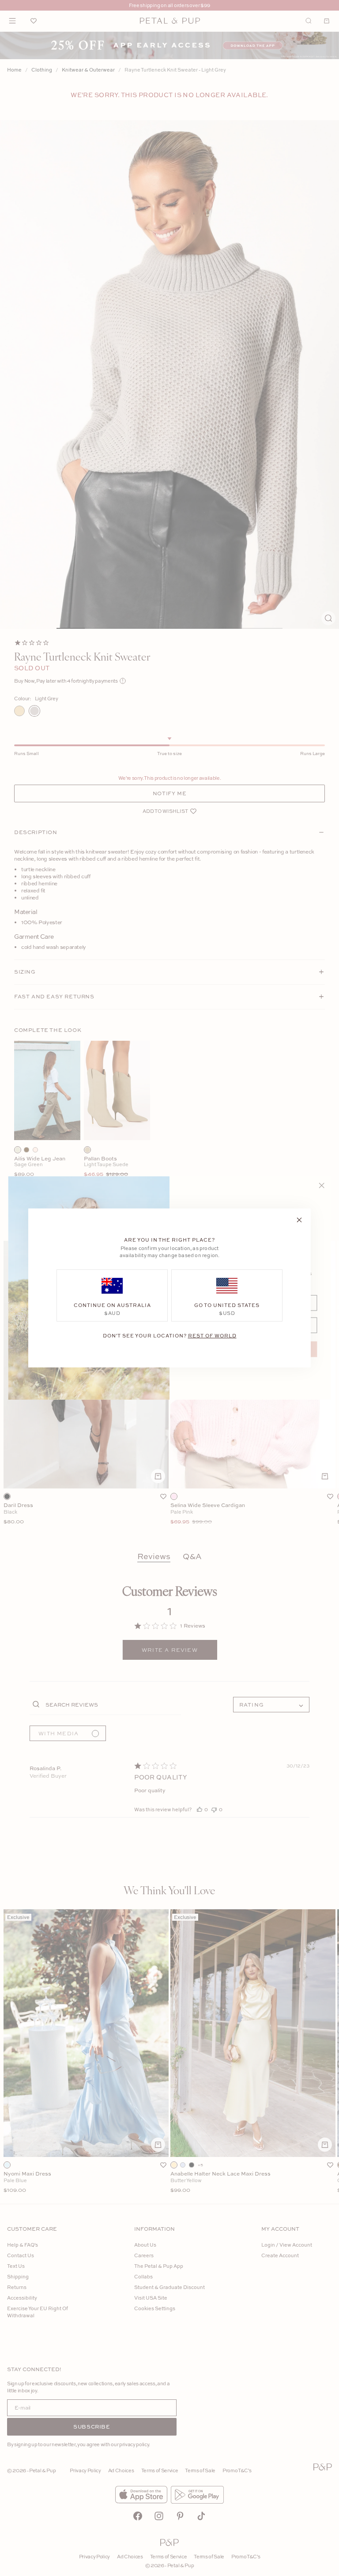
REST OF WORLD (212, 1335)
